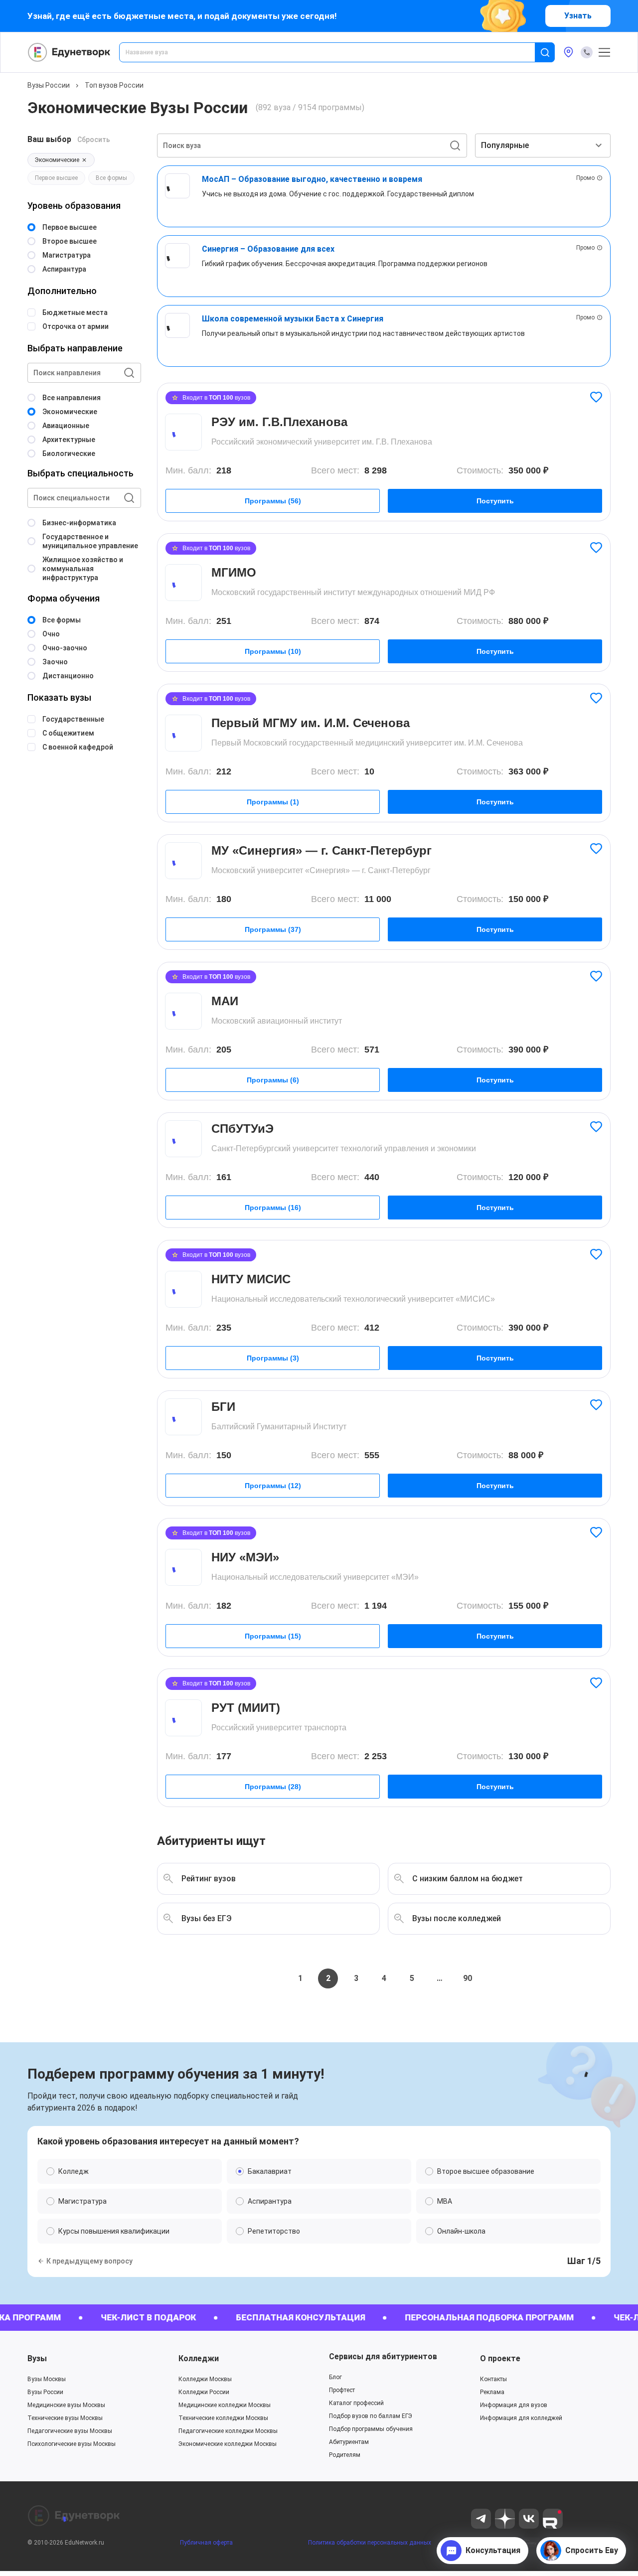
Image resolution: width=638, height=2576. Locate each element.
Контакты (493, 2379)
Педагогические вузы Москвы (70, 2431)
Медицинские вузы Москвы (66, 2405)
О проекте (500, 2358)
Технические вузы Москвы (65, 2418)
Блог (335, 2377)
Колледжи (199, 2358)
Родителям (345, 2455)
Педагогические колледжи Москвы (228, 2431)
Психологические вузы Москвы (72, 2444)
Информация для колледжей (521, 2418)
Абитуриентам (349, 2442)
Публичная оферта (206, 2543)
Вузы (37, 2358)
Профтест (342, 2390)
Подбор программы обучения (371, 2429)
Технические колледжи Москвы (223, 2418)
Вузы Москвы (47, 2379)
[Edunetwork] (69, 52)
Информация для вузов (514, 2405)
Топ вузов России (114, 85)
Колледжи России (204, 2392)
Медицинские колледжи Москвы (225, 2405)
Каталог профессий (356, 2403)
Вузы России (49, 85)
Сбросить (94, 140)
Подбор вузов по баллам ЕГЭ (371, 2416)
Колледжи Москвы (205, 2379)
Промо (585, 178)
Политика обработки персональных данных (370, 2543)
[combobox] (334, 52)
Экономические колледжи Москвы (228, 2444)
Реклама (492, 2392)
